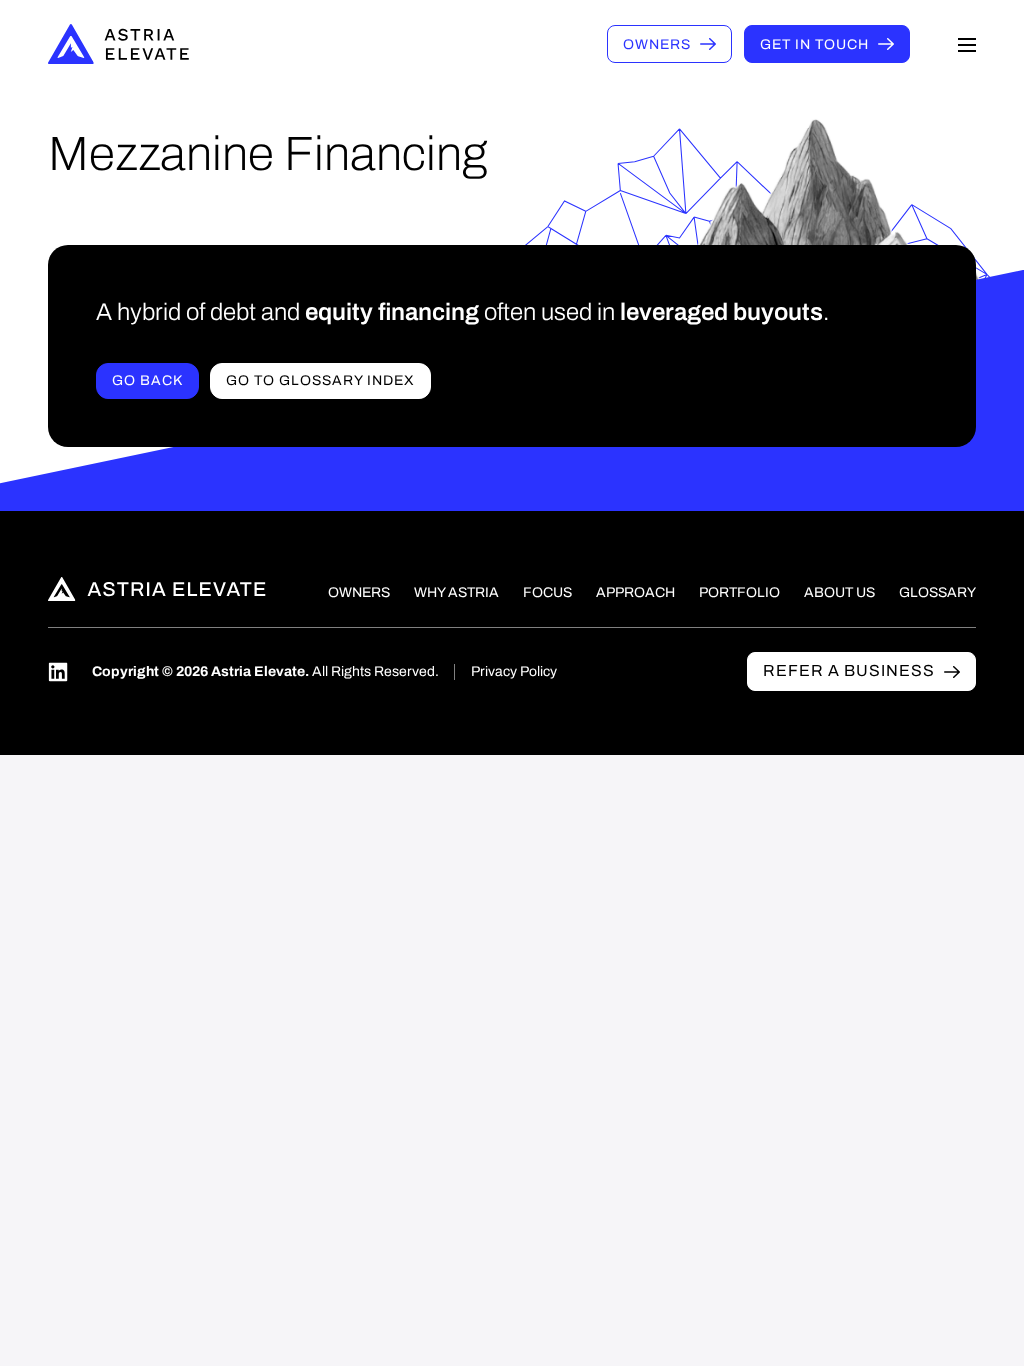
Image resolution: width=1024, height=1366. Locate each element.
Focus (547, 592)
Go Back (147, 380)
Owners (657, 44)
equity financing (392, 312)
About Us (839, 592)
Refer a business (849, 670)
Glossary (937, 592)
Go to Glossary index (320, 380)
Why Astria (456, 592)
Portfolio (739, 592)
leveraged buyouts (721, 312)
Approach (635, 592)
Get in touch (814, 44)
